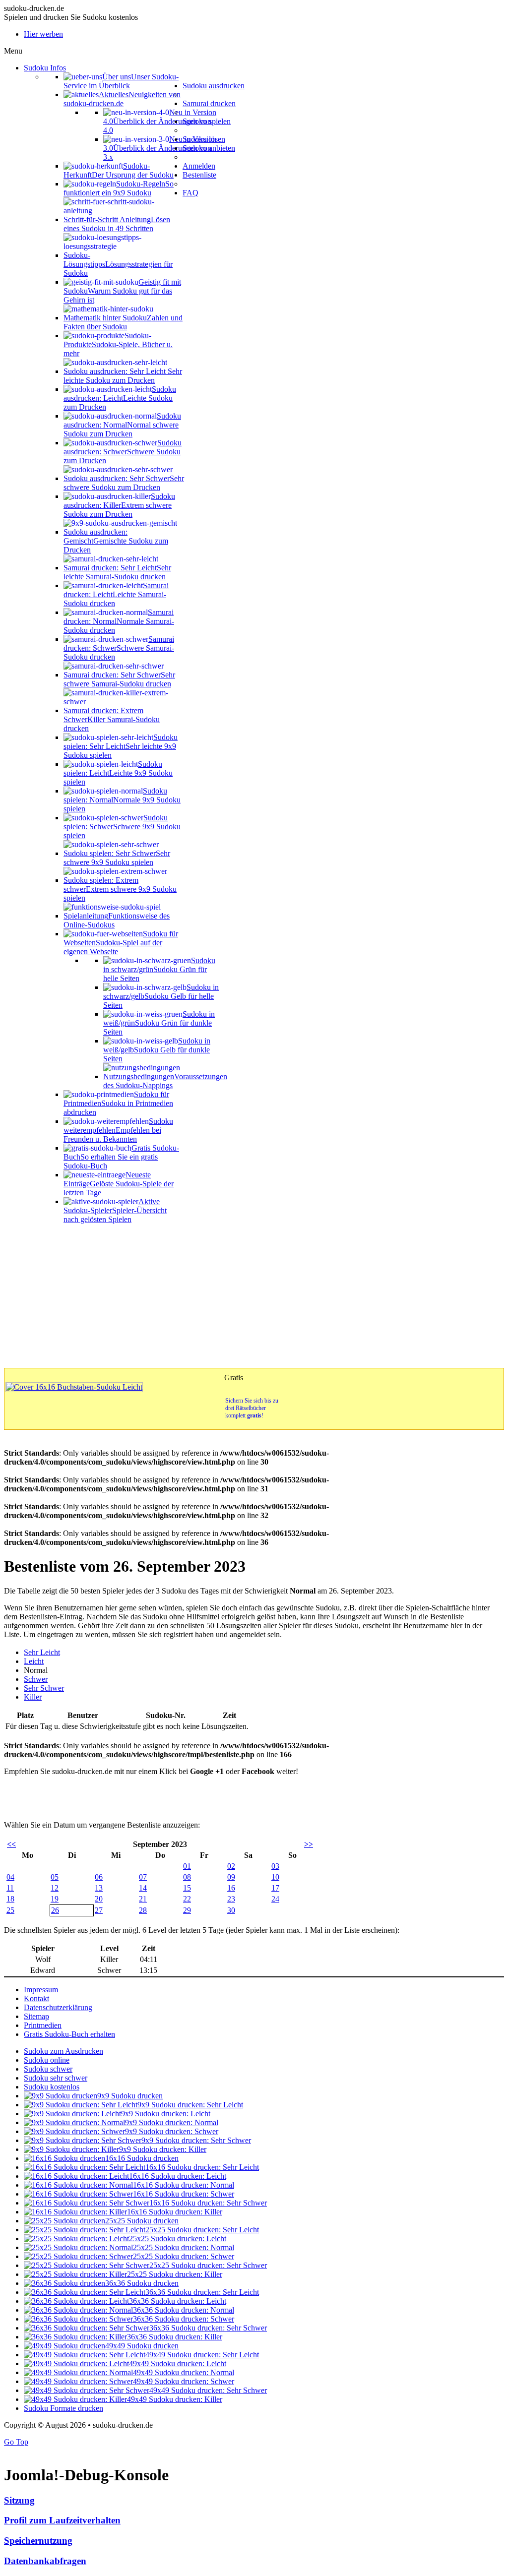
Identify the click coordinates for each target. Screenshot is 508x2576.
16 (231, 1888)
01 (187, 1866)
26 (55, 1910)
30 (231, 1910)
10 (275, 1877)
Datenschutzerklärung (58, 2007)
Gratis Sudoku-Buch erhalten (69, 2034)
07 (143, 1877)
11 (10, 1888)
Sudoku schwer (48, 2069)
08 (187, 1877)
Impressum (41, 1990)
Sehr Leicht (42, 1652)
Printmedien (43, 2025)
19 (55, 1899)
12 (55, 1888)
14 (143, 1888)
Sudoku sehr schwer (56, 2078)
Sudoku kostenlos (52, 2087)
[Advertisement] (254, 1293)
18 (10, 1899)
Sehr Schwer (44, 1688)
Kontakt (36, 1998)
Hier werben (43, 34)
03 (275, 1866)
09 (231, 1877)
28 (143, 1910)
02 (231, 1866)
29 (187, 1910)
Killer (33, 1697)
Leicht (34, 1661)
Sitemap (36, 2016)
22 (187, 1899)
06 (99, 1877)
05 (55, 1877)
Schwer (36, 1679)
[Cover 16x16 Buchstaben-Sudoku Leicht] (74, 1387)
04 (10, 1877)
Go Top (16, 2442)
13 (99, 1888)
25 (10, 1910)
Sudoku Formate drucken (63, 2408)
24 (275, 1899)
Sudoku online (47, 2060)
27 (99, 1910)
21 (143, 1899)
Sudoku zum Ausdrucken (63, 2051)
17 (275, 1888)
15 (187, 1888)
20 (99, 1899)
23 (231, 1899)
